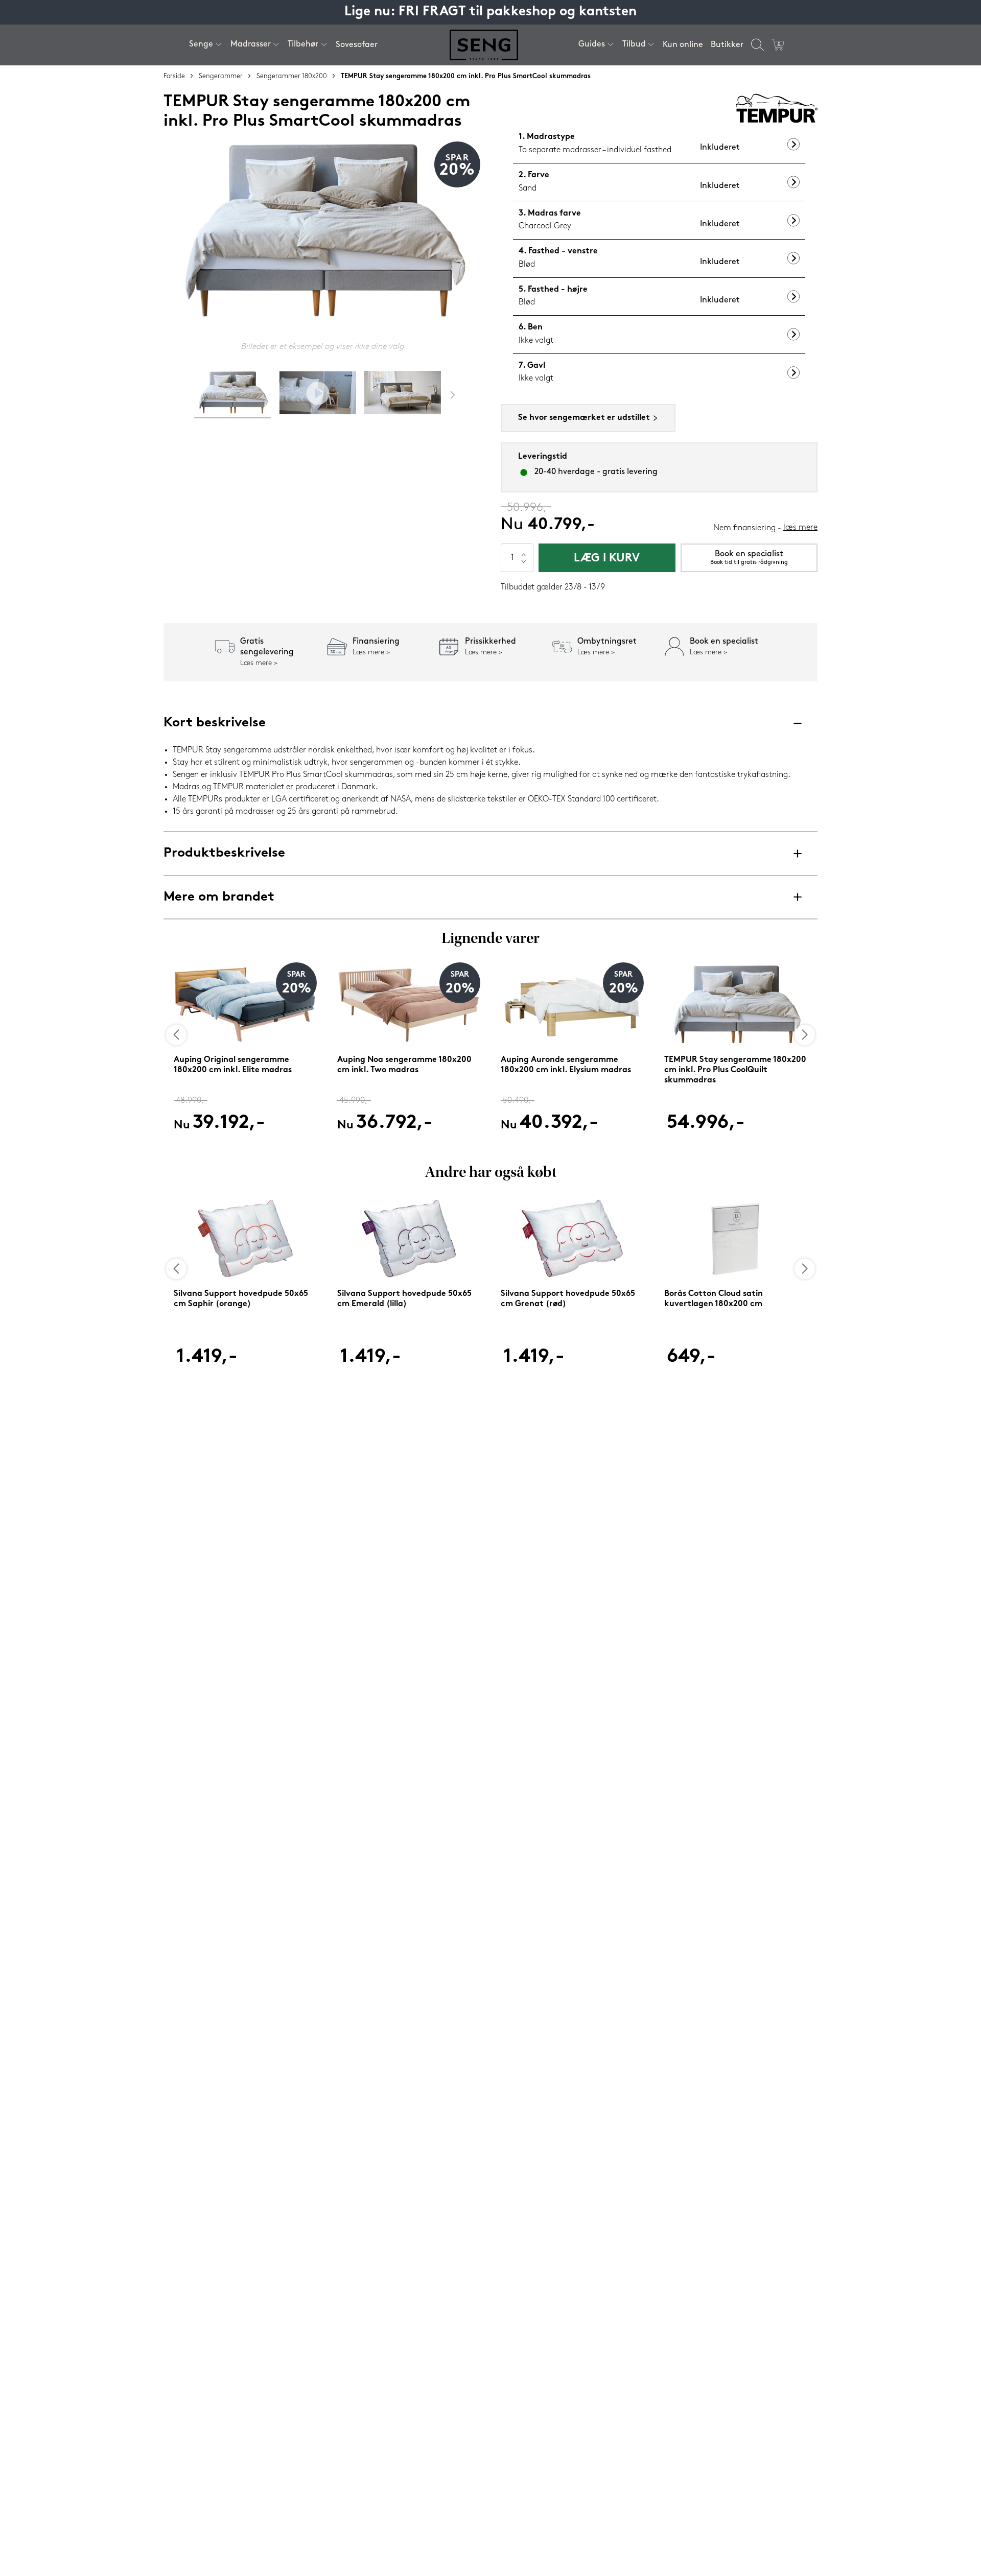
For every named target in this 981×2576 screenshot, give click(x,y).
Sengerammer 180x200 (292, 76)
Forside (174, 76)
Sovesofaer (357, 45)
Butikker (727, 45)
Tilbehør (303, 44)
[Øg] (524, 551)
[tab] (232, 395)
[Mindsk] (524, 565)
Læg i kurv (607, 559)
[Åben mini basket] (778, 45)
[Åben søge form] (757, 45)
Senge (201, 44)
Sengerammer (221, 76)
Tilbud (634, 44)
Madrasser (251, 44)
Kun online (683, 45)
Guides (592, 44)
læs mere (800, 528)
